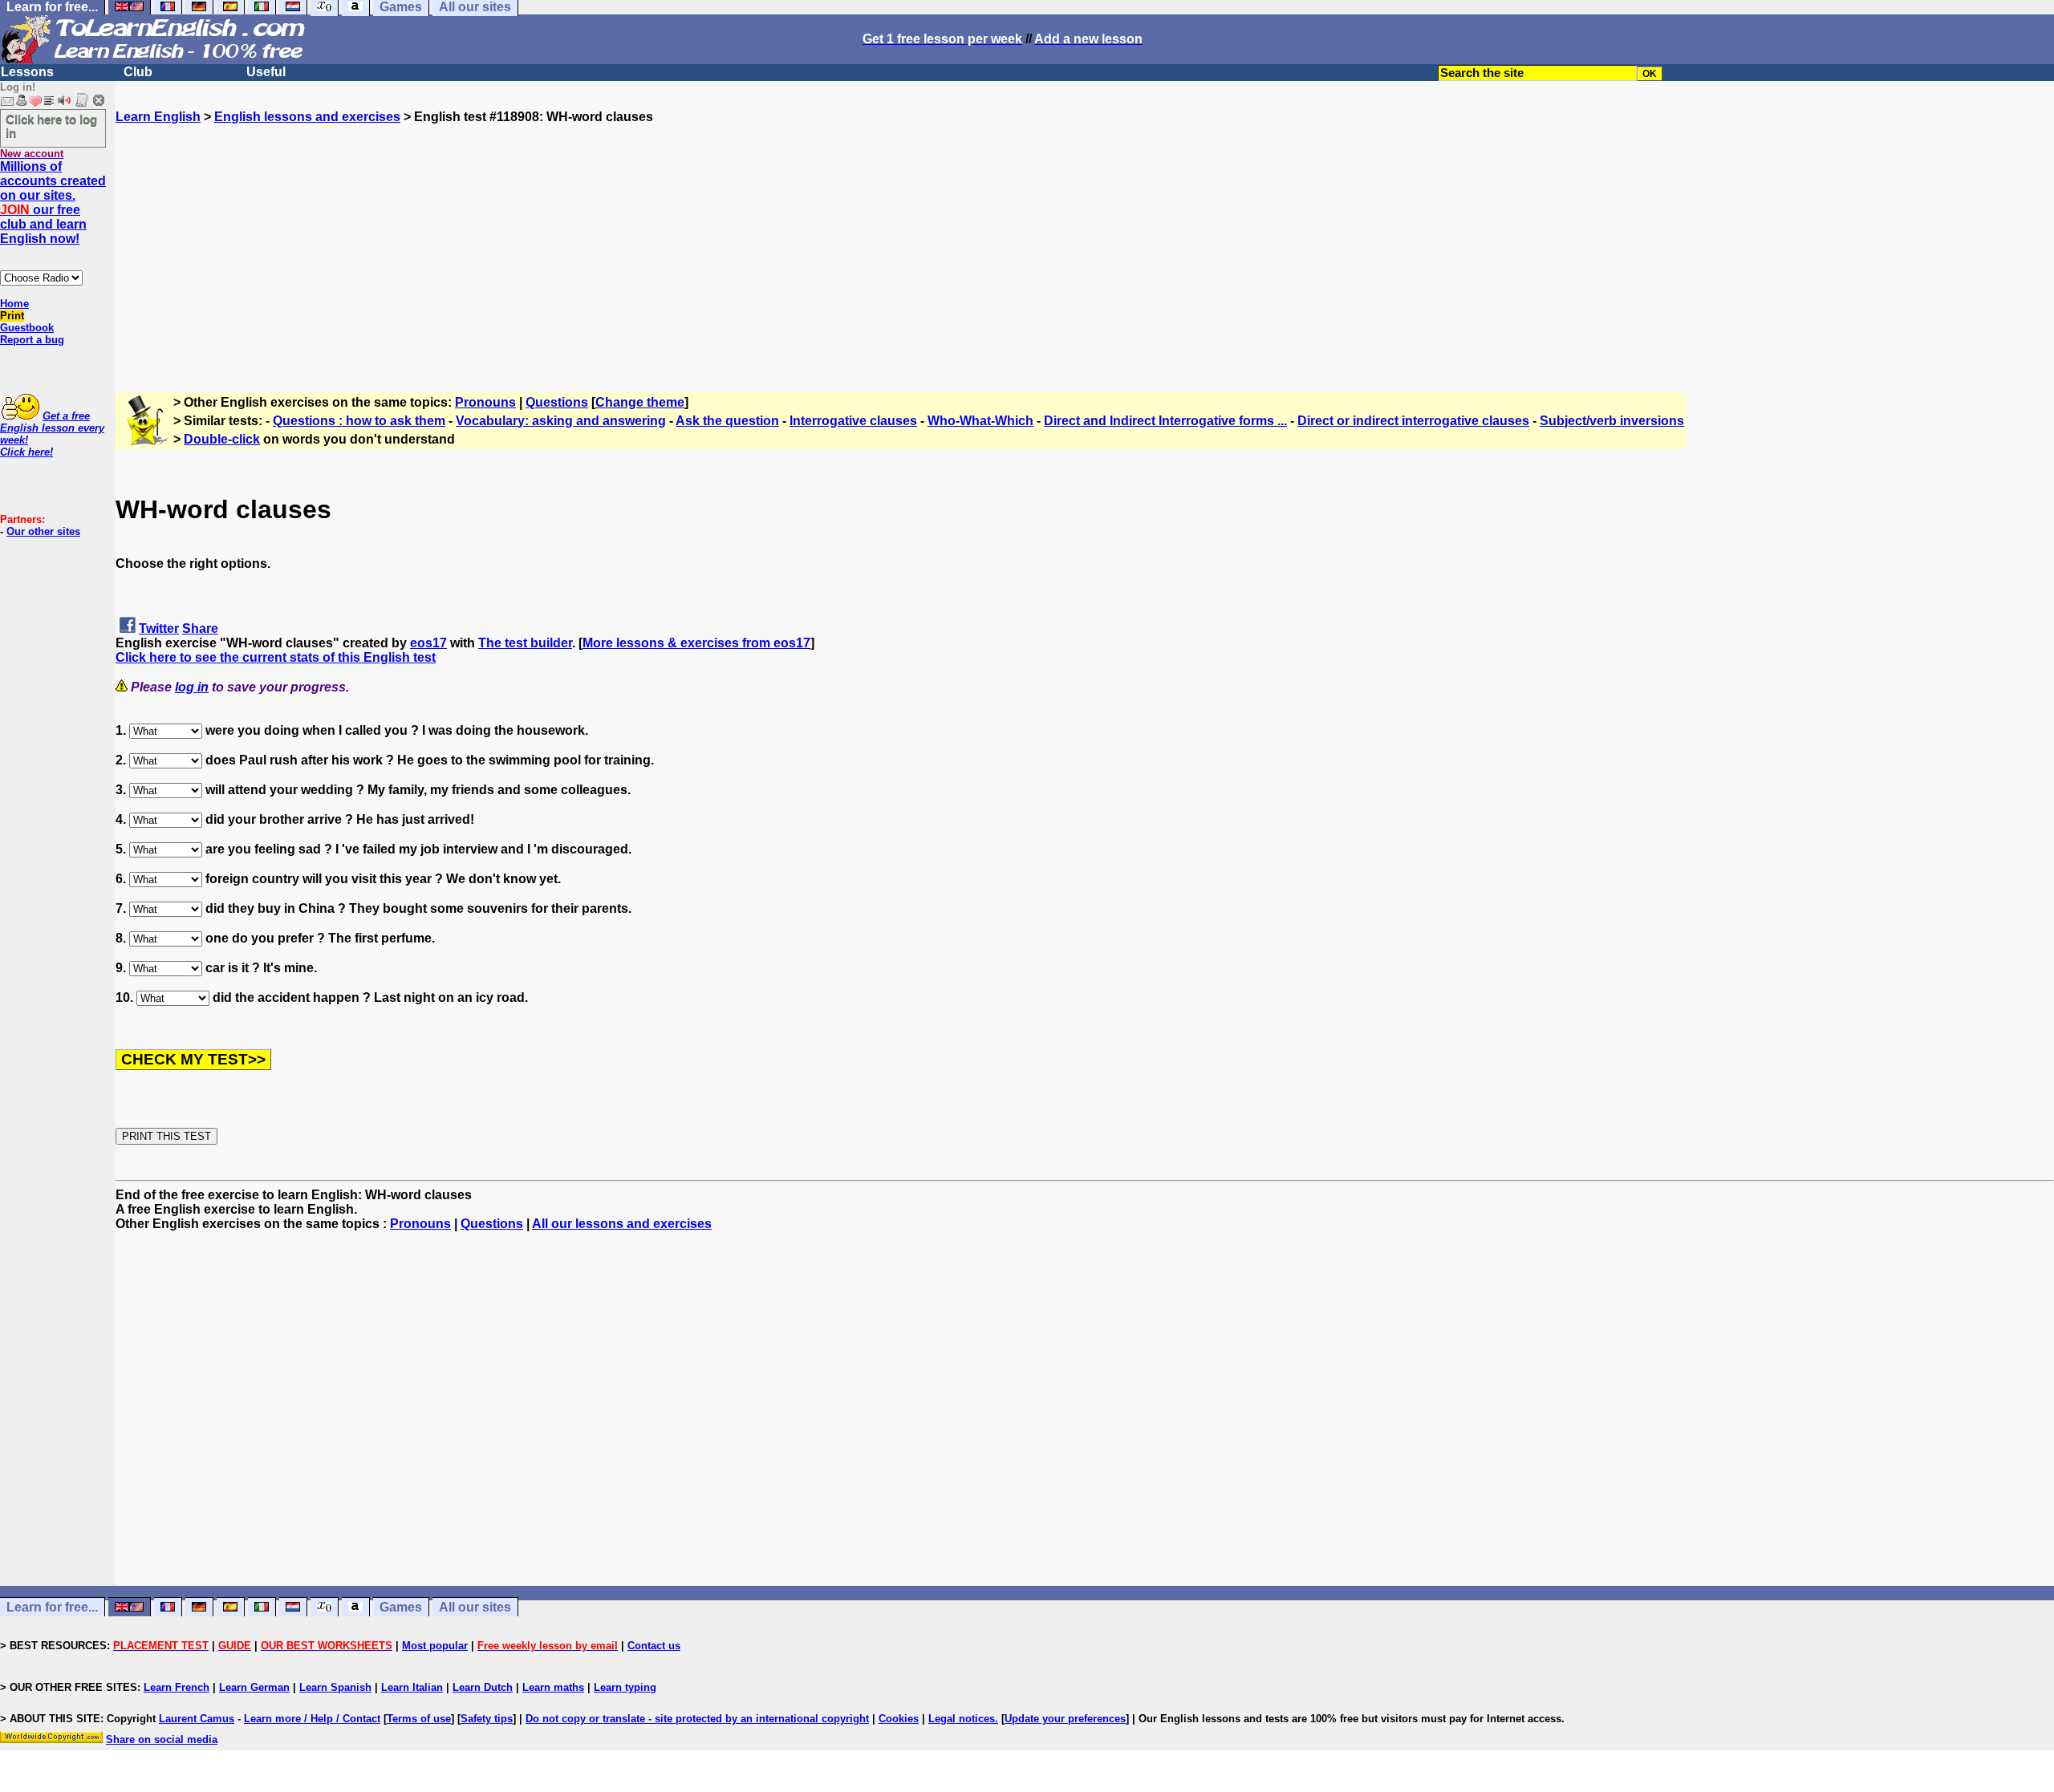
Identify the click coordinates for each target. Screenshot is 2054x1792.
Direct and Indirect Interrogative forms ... (1165, 421)
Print (12, 316)
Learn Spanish (335, 1687)
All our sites (475, 1607)
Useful (266, 72)
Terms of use (419, 1719)
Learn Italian (412, 1687)
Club (138, 72)
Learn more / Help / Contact (312, 1719)
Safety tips (487, 1719)
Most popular (435, 1646)
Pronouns (485, 402)
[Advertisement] (1085, 237)
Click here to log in (51, 126)
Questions (557, 402)
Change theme (640, 402)
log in (192, 687)
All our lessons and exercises (622, 1224)
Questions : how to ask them (359, 421)
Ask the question (727, 421)
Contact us (654, 1646)
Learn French (177, 1687)
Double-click (222, 439)
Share (200, 628)
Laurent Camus (197, 1719)
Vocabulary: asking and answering (561, 421)
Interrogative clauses (853, 421)
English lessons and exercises (307, 117)
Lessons (27, 72)
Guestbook (27, 328)
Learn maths (553, 1687)
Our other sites (43, 531)
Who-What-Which (980, 421)
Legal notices (962, 1719)
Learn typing (625, 1687)
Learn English (158, 117)
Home (14, 304)
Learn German (254, 1687)
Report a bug (32, 340)
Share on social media (162, 1739)
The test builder (525, 643)
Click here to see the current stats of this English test (276, 657)
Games (401, 1607)
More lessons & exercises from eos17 (696, 643)
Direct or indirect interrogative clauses (1413, 421)
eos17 (428, 643)
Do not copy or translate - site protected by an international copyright (697, 1719)
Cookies (899, 1719)
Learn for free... (52, 1607)
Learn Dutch (483, 1687)
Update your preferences (1065, 1719)
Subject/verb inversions (1612, 421)
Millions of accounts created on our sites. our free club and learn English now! (53, 203)
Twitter (159, 628)
